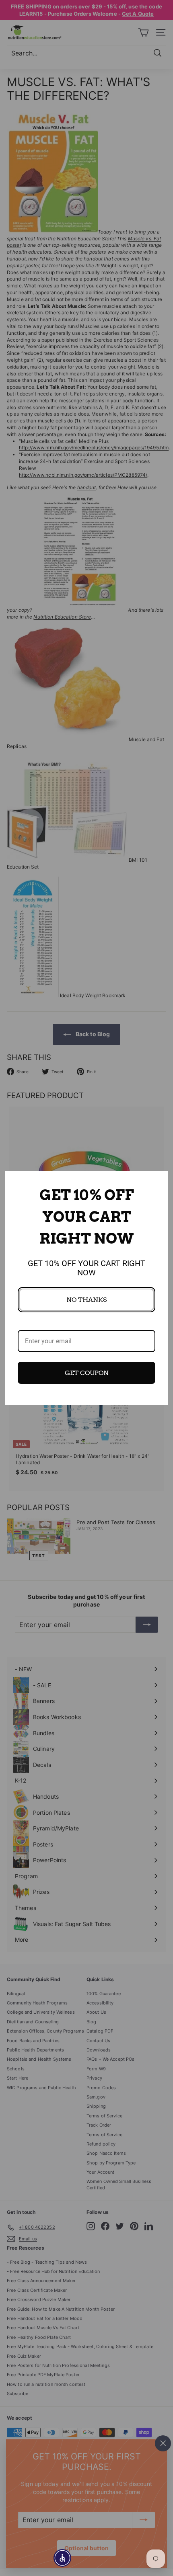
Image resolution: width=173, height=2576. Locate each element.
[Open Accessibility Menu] (63, 2558)
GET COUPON (87, 1373)
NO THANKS (86, 1300)
